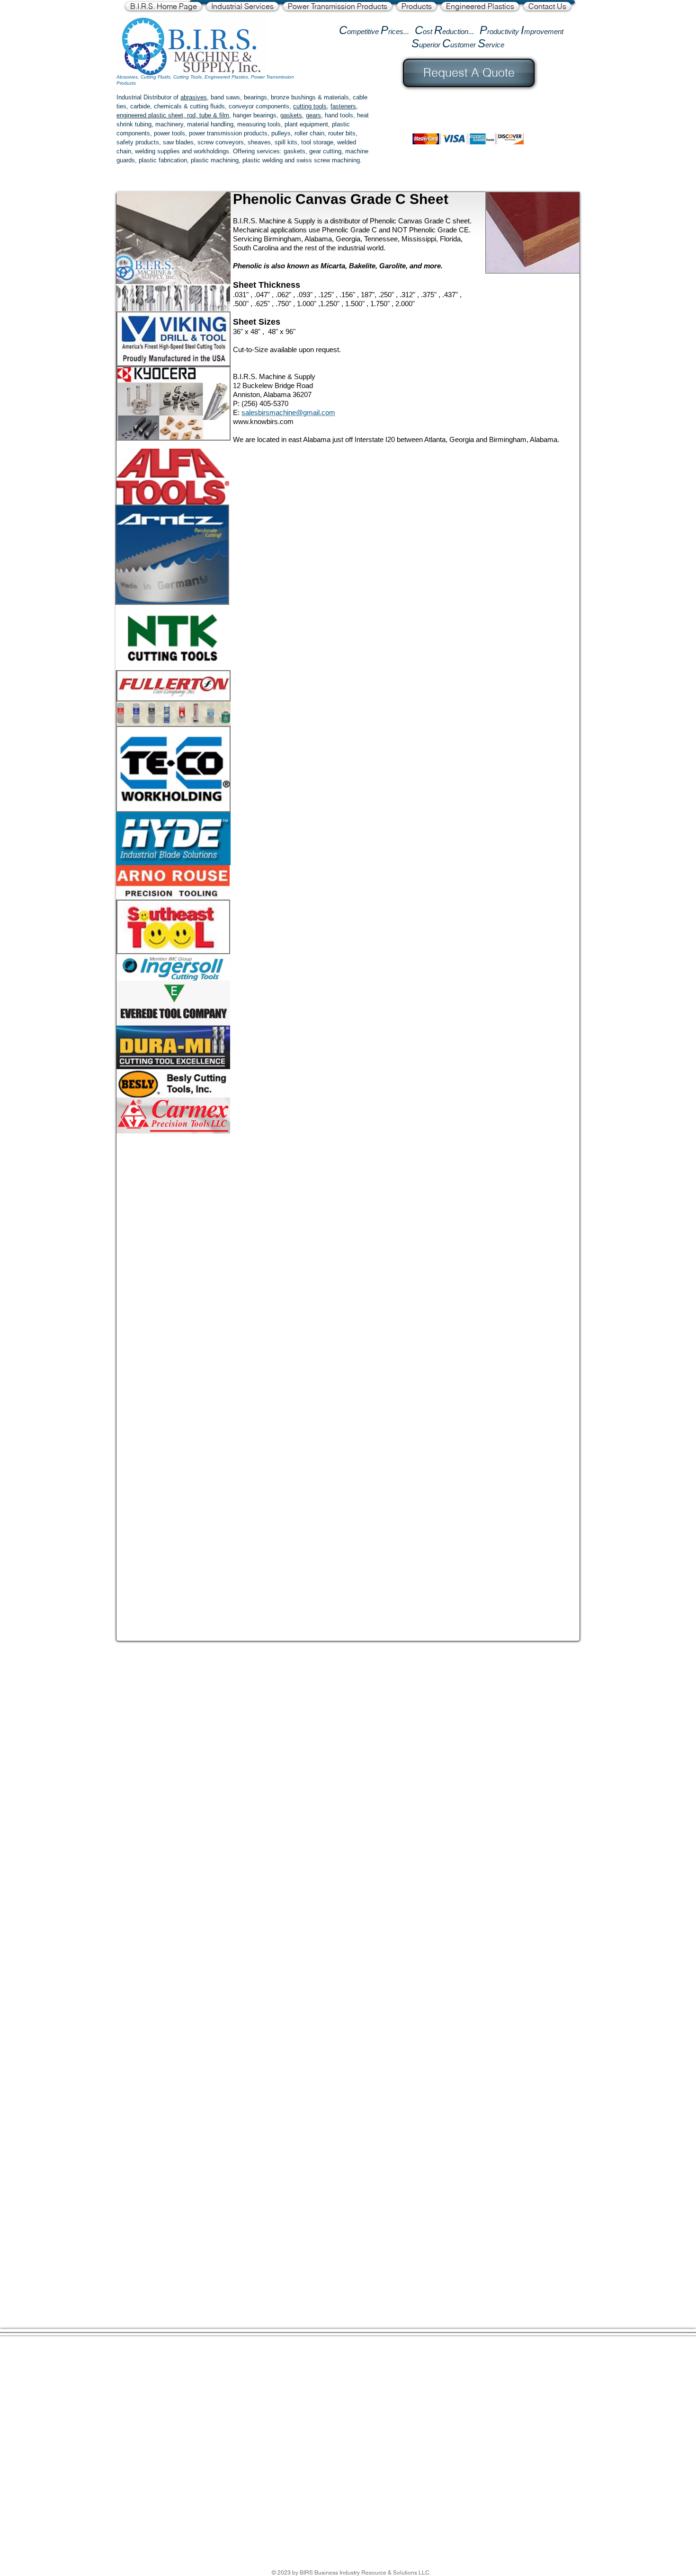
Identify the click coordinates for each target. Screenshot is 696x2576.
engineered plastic (141, 115)
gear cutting (325, 151)
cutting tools (310, 106)
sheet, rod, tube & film (198, 115)
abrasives (194, 97)
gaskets (291, 115)
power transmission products (228, 133)
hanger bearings (255, 115)
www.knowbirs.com (263, 421)
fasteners (343, 106)
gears (313, 115)
